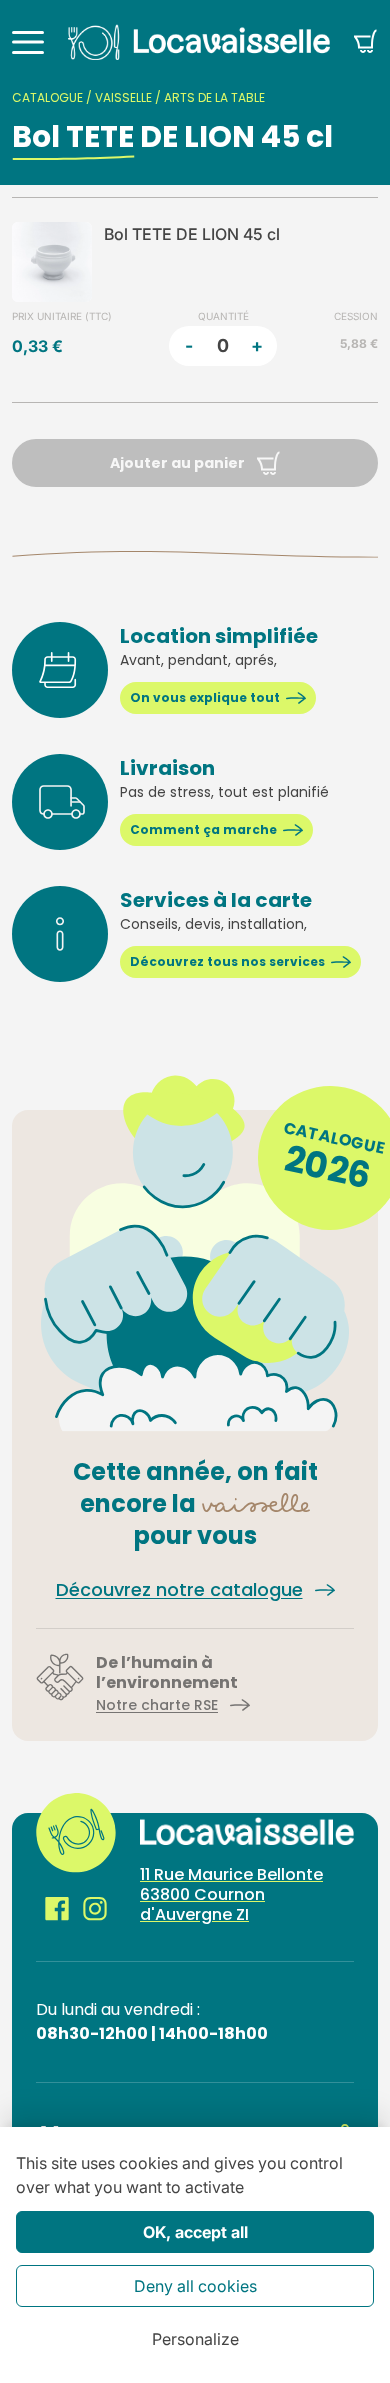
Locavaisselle (199, 42)
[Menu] (28, 42)
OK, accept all (195, 2232)
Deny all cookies (195, 2286)
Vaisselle (123, 97)
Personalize (195, 2339)
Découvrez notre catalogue (179, 1589)
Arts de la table (214, 97)
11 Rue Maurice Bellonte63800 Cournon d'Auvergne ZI (231, 1894)
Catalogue (47, 97)
